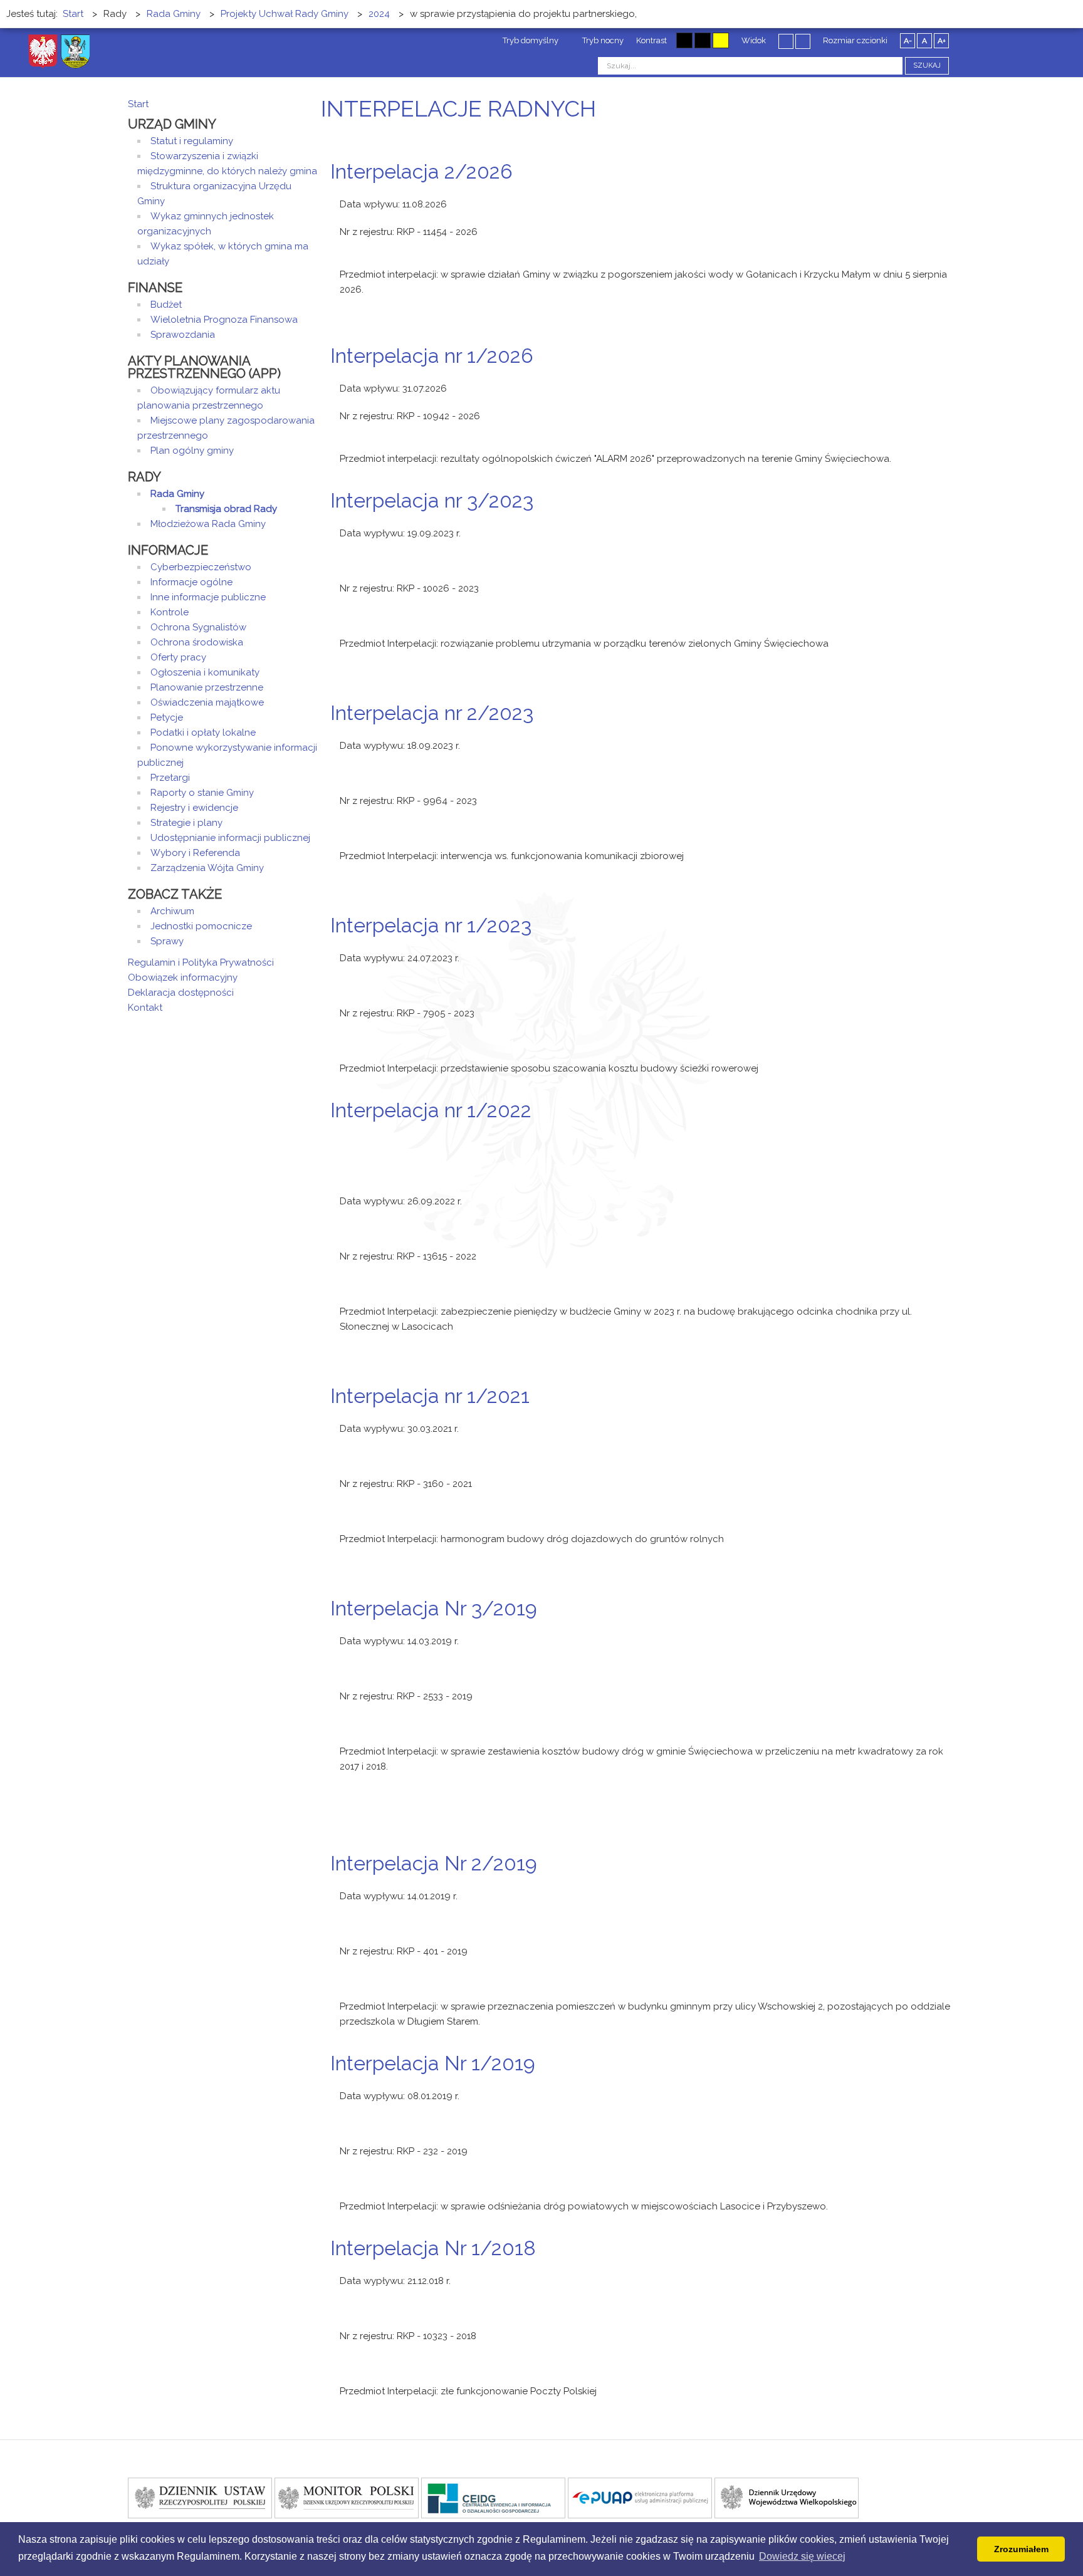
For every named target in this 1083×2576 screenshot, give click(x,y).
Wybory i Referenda (195, 853)
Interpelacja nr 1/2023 (431, 925)
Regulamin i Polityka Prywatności (201, 962)
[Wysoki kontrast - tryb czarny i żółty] (703, 40)
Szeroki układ (803, 41)
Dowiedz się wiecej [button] (802, 2556)
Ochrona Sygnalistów (198, 627)
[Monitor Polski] (347, 2497)
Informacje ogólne (191, 582)
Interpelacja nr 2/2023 (432, 713)
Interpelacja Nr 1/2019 (433, 2063)
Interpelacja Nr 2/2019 (434, 1863)
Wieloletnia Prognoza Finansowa (224, 320)
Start (138, 104)
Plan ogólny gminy (192, 451)
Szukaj (927, 65)
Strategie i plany (186, 823)
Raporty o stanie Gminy (202, 793)
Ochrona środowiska (197, 642)
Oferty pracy (178, 657)
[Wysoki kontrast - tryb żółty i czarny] (721, 40)
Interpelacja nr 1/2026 (432, 356)
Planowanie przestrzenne (207, 687)
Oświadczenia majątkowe (207, 702)
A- (908, 41)
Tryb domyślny (530, 40)
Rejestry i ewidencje (194, 808)
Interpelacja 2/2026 (421, 171)
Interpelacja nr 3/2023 (432, 500)
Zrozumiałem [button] (1021, 2549)
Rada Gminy (177, 494)
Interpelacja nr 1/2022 (431, 1110)
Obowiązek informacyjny (183, 978)
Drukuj (936, 195)
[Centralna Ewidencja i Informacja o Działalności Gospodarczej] (493, 2497)
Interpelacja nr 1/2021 (430, 1396)
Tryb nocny (602, 40)
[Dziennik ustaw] (200, 2497)
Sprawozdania (183, 335)
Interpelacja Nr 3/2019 (434, 1608)
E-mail (951, 195)
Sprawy (167, 941)
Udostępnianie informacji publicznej (230, 838)
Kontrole (170, 612)
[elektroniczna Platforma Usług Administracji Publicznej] (640, 2497)
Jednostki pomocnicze (201, 926)
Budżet (166, 305)
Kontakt (145, 1008)
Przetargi (170, 778)
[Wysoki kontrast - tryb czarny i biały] (684, 40)
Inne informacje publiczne (208, 597)
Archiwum (172, 911)
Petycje (167, 717)
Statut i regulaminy (192, 141)
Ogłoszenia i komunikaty (205, 672)
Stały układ (786, 41)
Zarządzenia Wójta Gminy (207, 868)
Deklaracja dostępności (181, 993)
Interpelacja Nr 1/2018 (433, 2248)
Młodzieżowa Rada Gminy (208, 524)
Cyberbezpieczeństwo (201, 567)
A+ (942, 41)
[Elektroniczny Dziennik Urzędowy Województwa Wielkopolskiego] (787, 2497)
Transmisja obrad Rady (226, 509)
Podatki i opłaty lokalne (203, 733)
